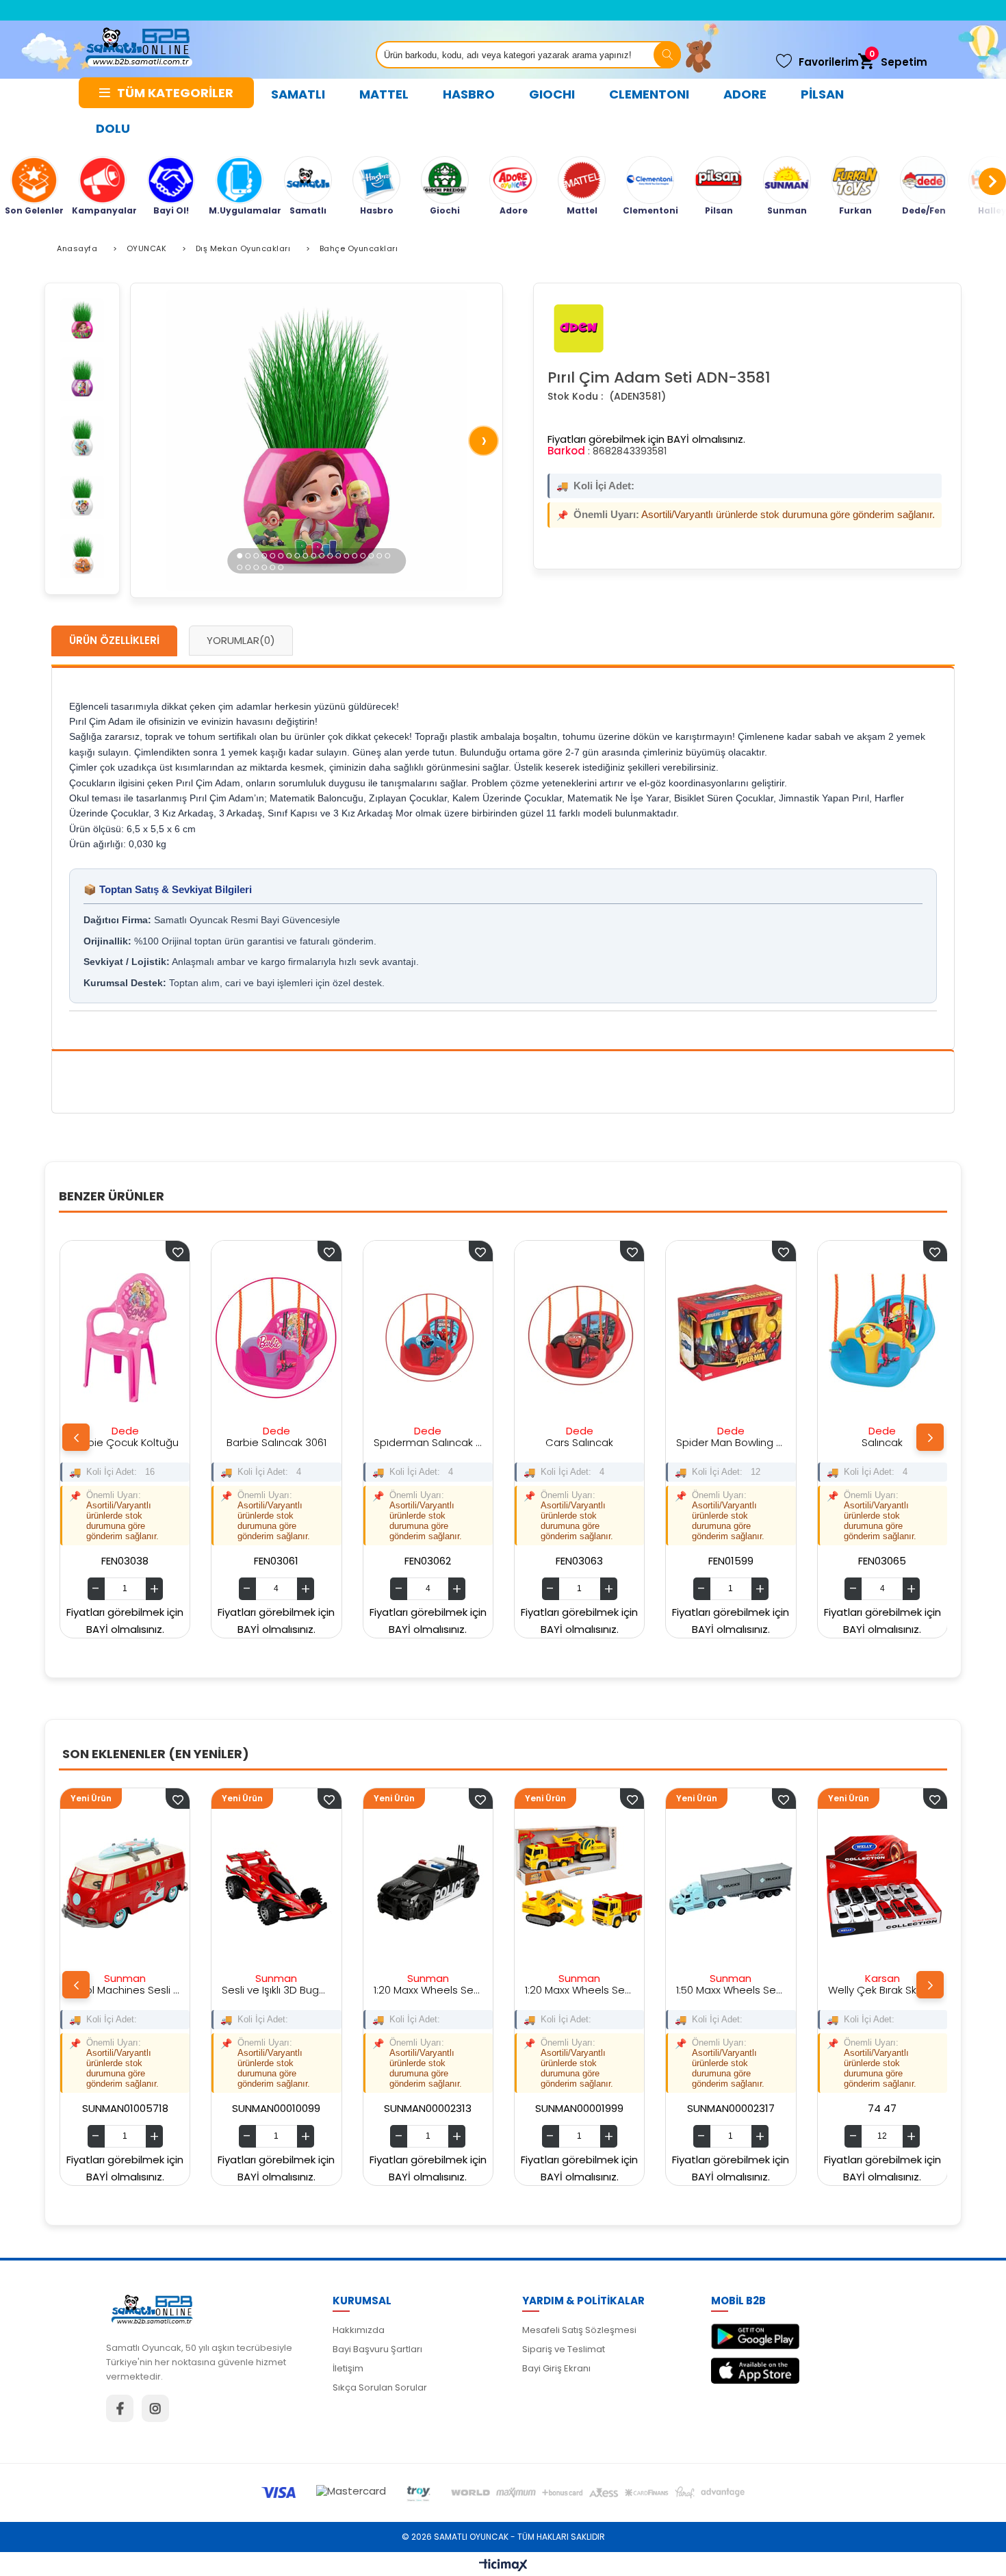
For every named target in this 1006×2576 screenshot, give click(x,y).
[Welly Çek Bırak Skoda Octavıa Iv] (687, 1885)
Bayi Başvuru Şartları (377, 2349)
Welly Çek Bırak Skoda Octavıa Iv (687, 1990)
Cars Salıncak (439, 1442)
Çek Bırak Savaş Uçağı (839, 1990)
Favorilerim (829, 62)
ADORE (745, 94)
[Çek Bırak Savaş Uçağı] (839, 1885)
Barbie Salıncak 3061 (136, 1442)
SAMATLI (298, 94)
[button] (240, 555)
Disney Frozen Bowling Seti (893, 1442)
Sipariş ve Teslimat (564, 2349)
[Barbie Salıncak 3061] (136, 1338)
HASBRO (469, 94)
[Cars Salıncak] (439, 1338)
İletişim (348, 2368)
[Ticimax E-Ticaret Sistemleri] (503, 2566)
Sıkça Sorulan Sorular (380, 2387)
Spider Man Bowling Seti (590, 1442)
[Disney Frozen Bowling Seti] (893, 1338)
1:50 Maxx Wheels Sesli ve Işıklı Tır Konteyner (536, 1990)
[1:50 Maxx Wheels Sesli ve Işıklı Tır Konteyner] (536, 1885)
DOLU (113, 128)
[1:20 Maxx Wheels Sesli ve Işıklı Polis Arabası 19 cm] (233, 1885)
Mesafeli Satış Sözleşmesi (579, 2330)
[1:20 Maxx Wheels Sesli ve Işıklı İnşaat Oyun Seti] (384, 1885)
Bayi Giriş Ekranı (556, 2368)
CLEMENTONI (649, 94)
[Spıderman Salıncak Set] (287, 1338)
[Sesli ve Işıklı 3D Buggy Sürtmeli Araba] (81, 1885)
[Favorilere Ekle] (134, 1799)
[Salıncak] (741, 1338)
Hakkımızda (359, 2330)
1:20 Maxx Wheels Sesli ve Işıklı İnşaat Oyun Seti (384, 1990)
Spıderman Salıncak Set (287, 1442)
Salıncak (742, 1442)
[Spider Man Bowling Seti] (590, 1338)
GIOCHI (552, 94)
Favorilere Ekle (189, 1251)
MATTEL (384, 94)
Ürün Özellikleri (114, 640)
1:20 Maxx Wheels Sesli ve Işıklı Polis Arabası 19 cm (233, 1990)
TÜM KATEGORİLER (175, 93)
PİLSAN (822, 94)
